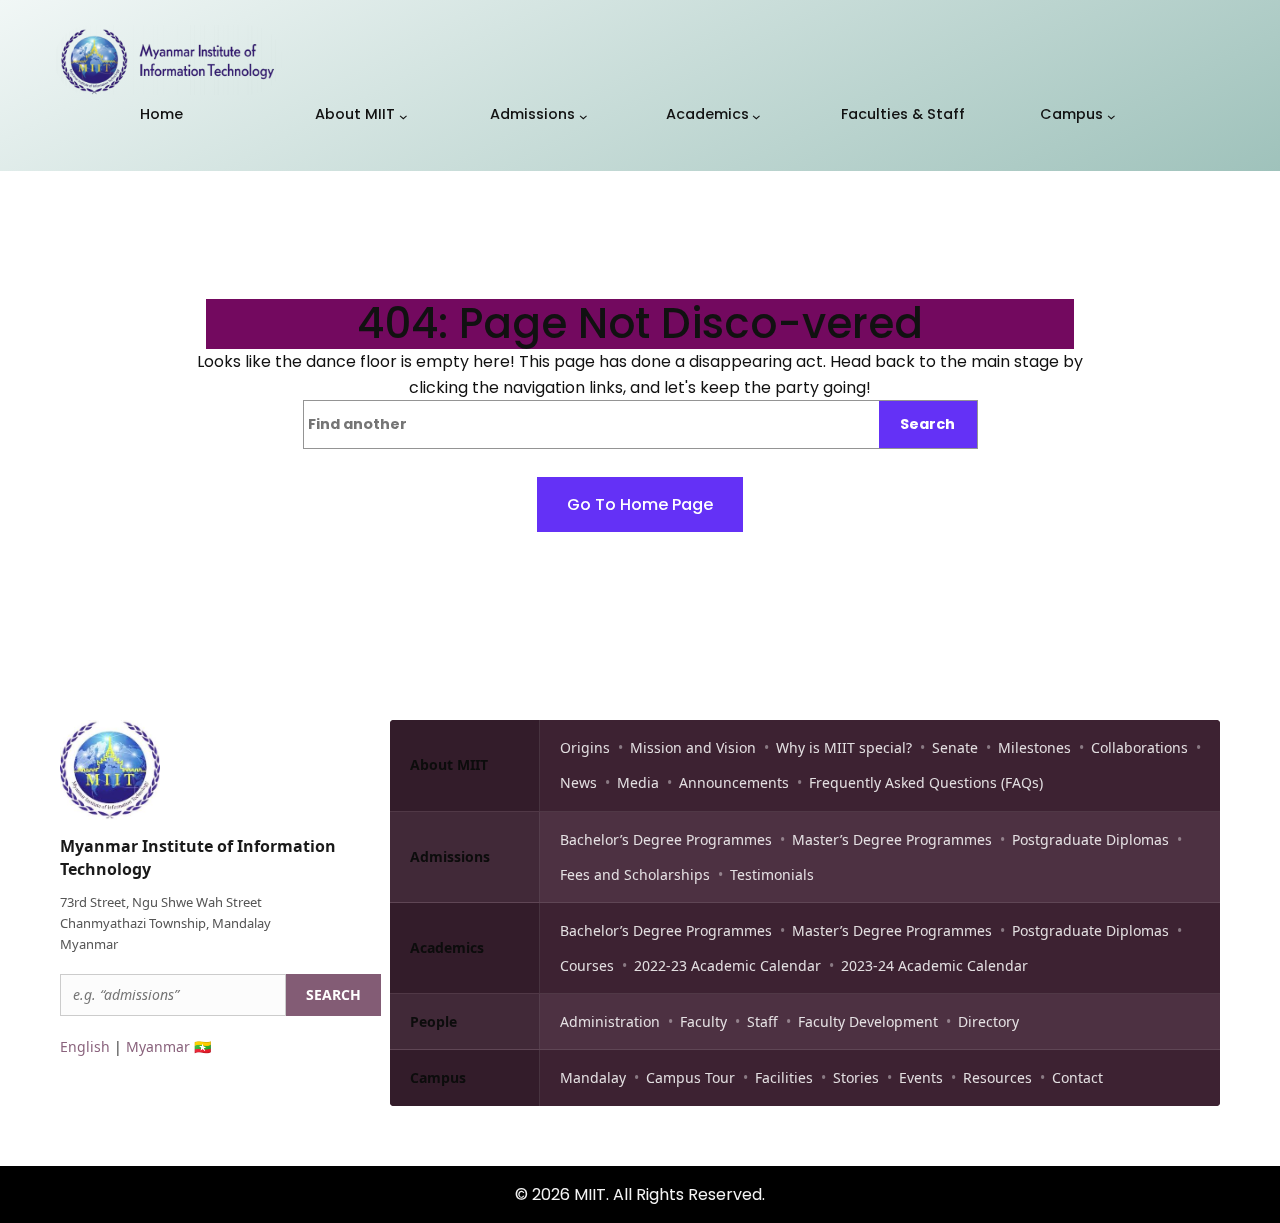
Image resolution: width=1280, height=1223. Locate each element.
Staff (762, 1021)
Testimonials (772, 874)
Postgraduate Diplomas (1090, 839)
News (578, 782)
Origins (585, 747)
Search (927, 424)
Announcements (734, 782)
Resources (997, 1077)
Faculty (703, 1021)
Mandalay (593, 1077)
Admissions (450, 856)
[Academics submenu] (756, 116)
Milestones (1034, 747)
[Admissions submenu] (583, 116)
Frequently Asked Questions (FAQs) (926, 782)
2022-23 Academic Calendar (727, 965)
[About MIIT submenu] (403, 116)
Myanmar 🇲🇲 (168, 1046)
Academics (447, 947)
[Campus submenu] (1111, 116)
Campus (438, 1077)
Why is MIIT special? (844, 747)
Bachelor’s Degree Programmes (666, 839)
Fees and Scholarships (635, 874)
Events (921, 1077)
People (433, 1021)
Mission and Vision (693, 747)
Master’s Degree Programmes (892, 839)
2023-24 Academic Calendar (934, 965)
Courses (587, 965)
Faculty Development (868, 1021)
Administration (610, 1021)
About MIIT (449, 764)
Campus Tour (690, 1077)
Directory (988, 1021)
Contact (1077, 1077)
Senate (955, 747)
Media (638, 782)
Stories (856, 1077)
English (85, 1046)
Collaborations (1139, 747)
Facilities (784, 1077)
